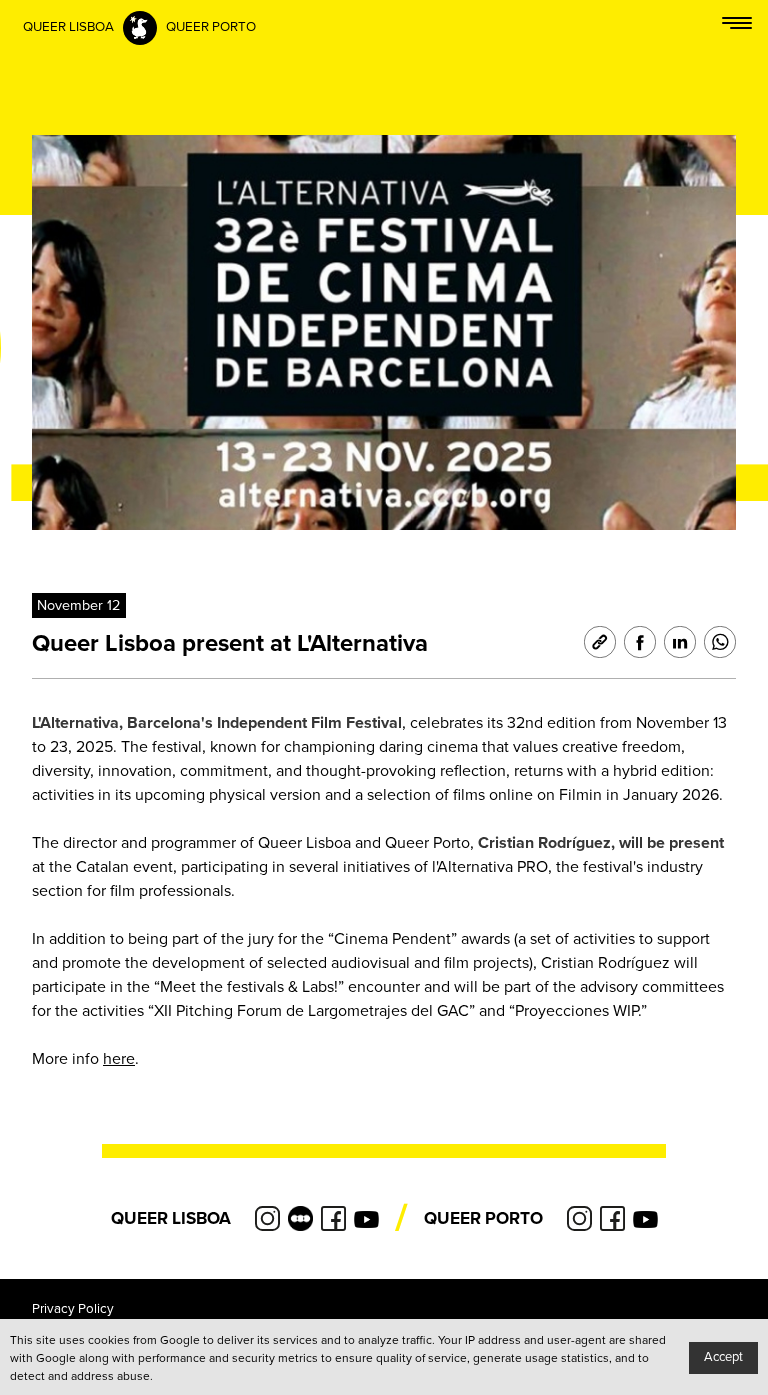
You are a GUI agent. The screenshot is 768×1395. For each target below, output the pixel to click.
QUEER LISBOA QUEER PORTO (139, 27)
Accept (723, 1357)
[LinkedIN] (676, 642)
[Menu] (737, 27)
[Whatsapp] (716, 642)
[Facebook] (636, 642)
